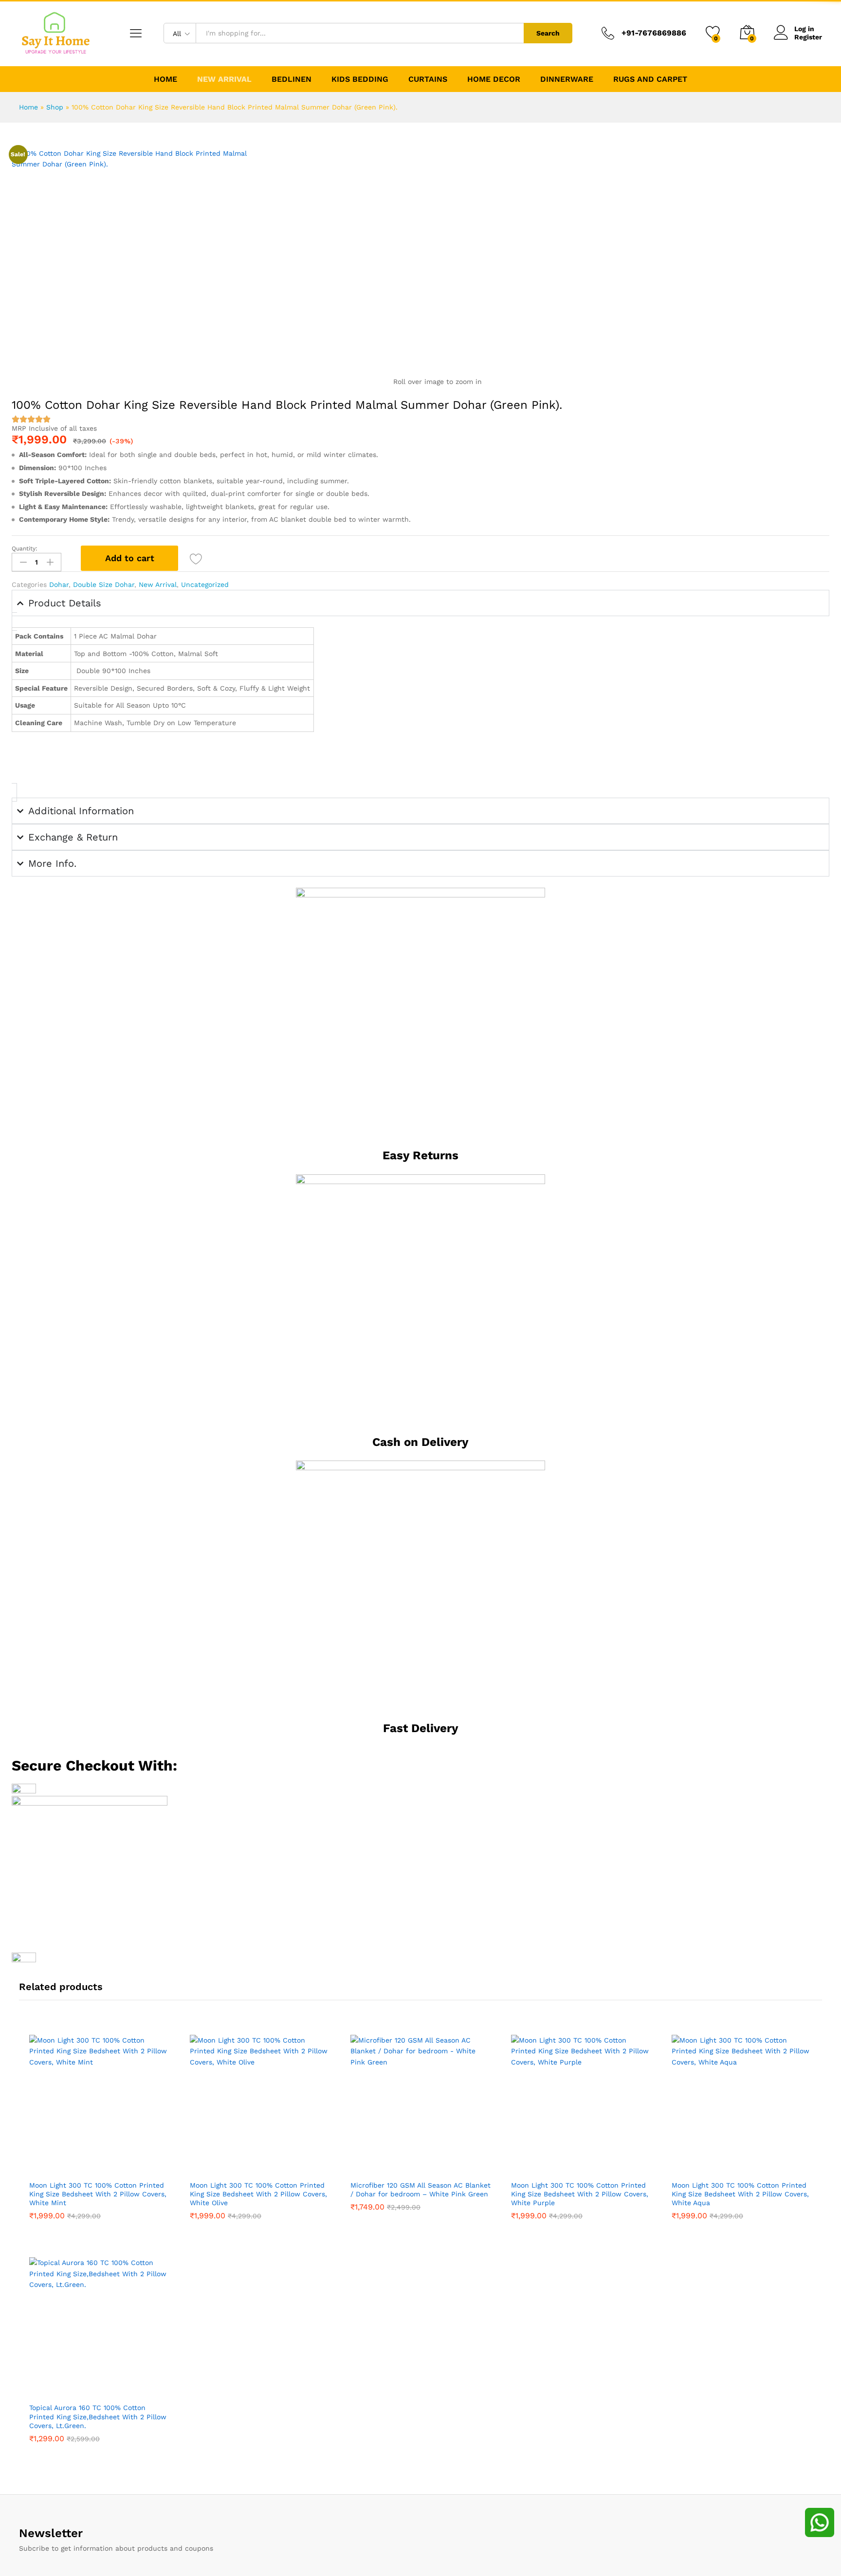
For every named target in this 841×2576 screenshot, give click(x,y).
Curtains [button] (428, 79)
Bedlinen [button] (292, 79)
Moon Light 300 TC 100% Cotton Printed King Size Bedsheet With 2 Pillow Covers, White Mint (98, 2194)
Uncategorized (205, 585)
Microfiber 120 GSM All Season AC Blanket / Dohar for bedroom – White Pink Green (420, 2190)
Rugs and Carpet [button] (650, 79)
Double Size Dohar (104, 585)
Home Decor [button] (494, 79)
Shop (55, 107)
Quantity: (25, 548)
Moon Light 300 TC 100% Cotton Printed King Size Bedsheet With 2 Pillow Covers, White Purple (580, 2194)
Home (165, 79)
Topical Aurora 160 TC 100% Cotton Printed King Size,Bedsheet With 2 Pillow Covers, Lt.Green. (98, 2416)
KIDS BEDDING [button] (360, 79)
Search (548, 33)
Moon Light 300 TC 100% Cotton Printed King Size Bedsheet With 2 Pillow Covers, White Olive (258, 2194)
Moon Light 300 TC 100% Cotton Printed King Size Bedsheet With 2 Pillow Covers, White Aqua (740, 2194)
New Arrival (224, 79)
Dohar (59, 585)
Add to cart (130, 558)
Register (808, 37)
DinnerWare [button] (567, 79)
